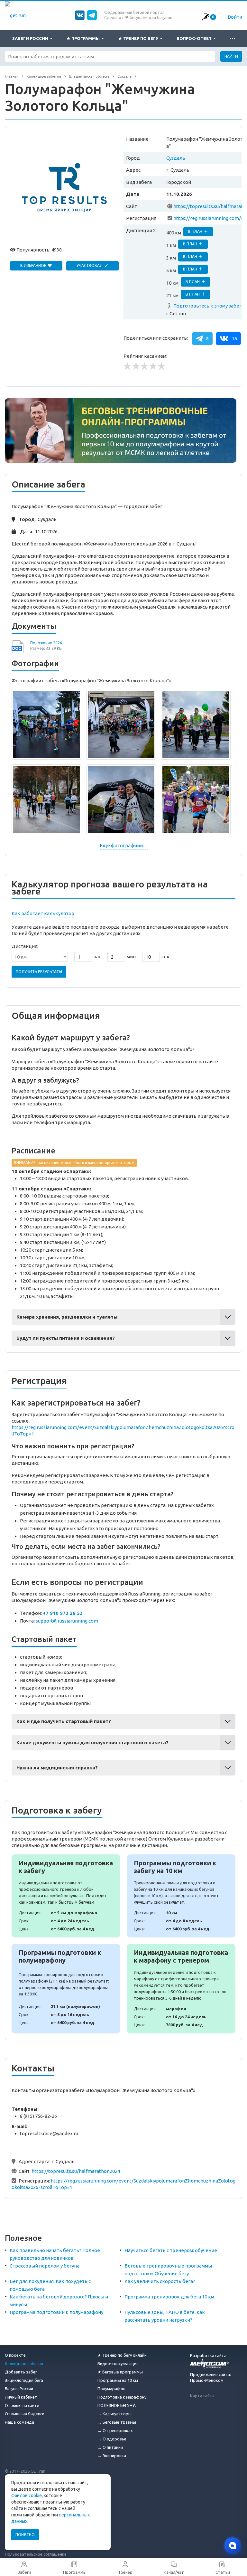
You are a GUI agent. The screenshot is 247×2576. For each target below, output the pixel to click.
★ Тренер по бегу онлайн (122, 2355)
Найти (231, 56)
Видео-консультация (118, 2363)
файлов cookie (27, 2495)
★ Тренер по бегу (139, 38)
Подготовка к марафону (122, 2397)
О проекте (15, 2355)
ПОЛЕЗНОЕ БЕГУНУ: (117, 2405)
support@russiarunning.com (67, 1621)
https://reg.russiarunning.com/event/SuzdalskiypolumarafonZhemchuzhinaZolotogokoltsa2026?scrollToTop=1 (123, 1430)
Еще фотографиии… (124, 845)
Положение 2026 (46, 643)
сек (165, 957)
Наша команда (19, 2422)
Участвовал (90, 265)
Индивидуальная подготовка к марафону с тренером (181, 1989)
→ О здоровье (112, 2439)
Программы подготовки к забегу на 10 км (181, 1896)
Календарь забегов (24, 2363)
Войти (235, 17)
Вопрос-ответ (195, 38)
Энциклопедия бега (24, 2380)
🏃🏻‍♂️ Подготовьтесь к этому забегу (205, 306)
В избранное (34, 265)
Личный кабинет (21, 2397)
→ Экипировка (112, 2456)
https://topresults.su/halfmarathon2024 (76, 2171)
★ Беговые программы (120, 2372)
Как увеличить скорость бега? (160, 2281)
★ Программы (84, 38)
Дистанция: (25, 946)
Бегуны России (19, 2389)
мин (131, 957)
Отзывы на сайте (22, 2405)
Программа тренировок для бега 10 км (169, 2297)
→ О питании (110, 2447)
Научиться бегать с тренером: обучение (171, 2250)
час (97, 957)
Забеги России (31, 38)
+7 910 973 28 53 (63, 1613)
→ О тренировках (115, 2430)
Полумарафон (111, 2389)
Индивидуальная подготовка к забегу (66, 1896)
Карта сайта (202, 2396)
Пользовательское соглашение (36, 2554)
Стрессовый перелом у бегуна (45, 2266)
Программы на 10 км (118, 2380)
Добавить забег (21, 2372)
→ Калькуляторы (114, 2414)
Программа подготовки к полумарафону (56, 2312)
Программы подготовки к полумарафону (66, 1989)
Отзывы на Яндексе (25, 2414)
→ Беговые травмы (117, 2422)
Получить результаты (39, 972)
